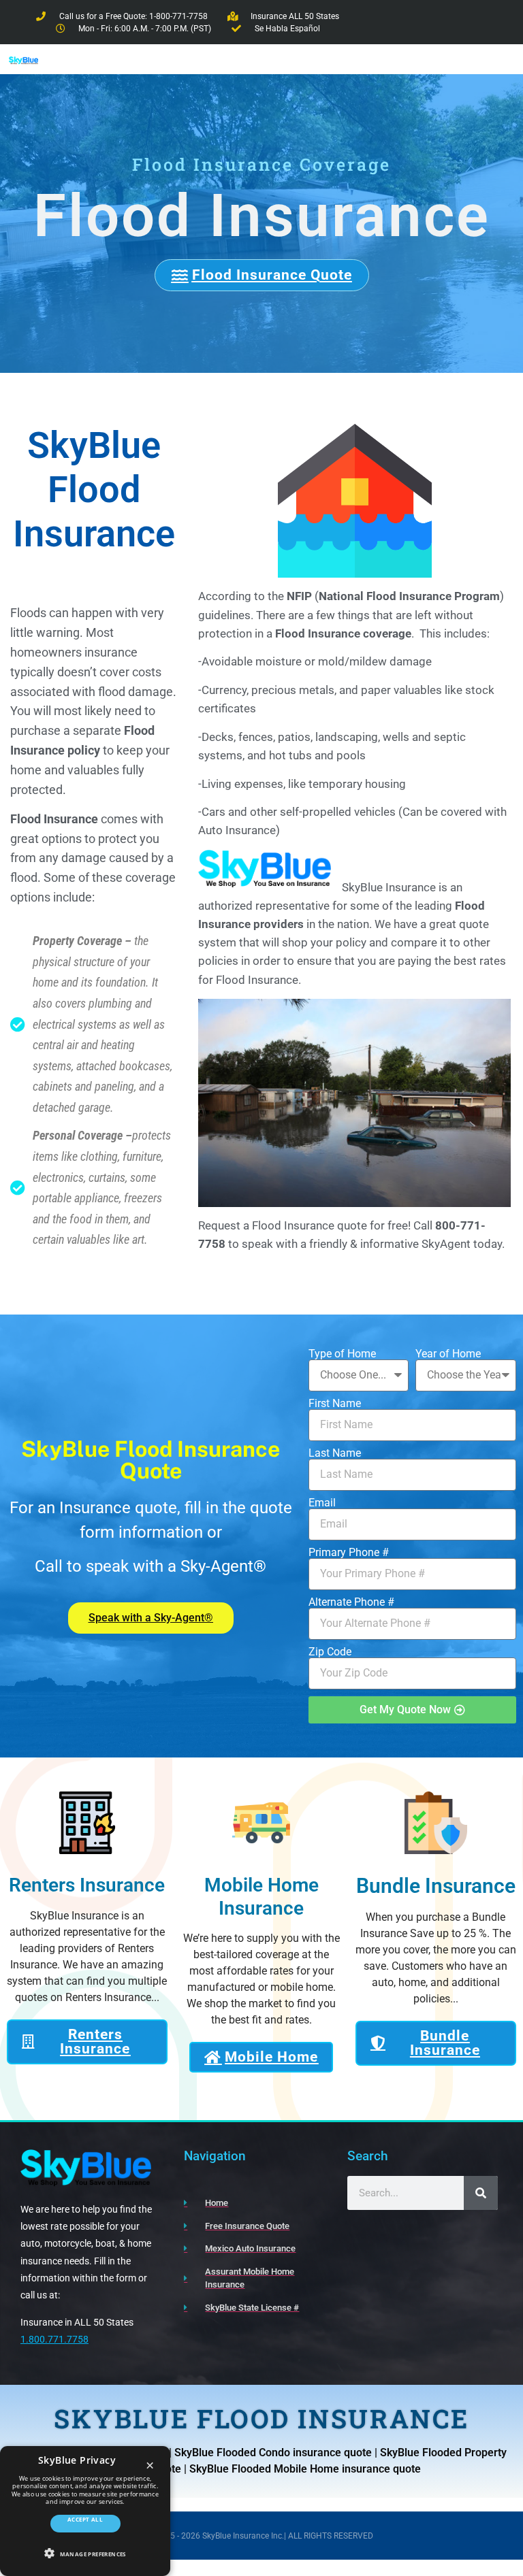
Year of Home (448, 1354)
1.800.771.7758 (54, 2339)
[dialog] (85, 2511)
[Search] (481, 2193)
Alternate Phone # (351, 1602)
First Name (335, 1404)
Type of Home (342, 1354)
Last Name (335, 1453)
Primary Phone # (349, 1553)
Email (322, 1503)
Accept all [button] (85, 2519)
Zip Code (330, 1652)
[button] (85, 2553)
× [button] (150, 2466)
